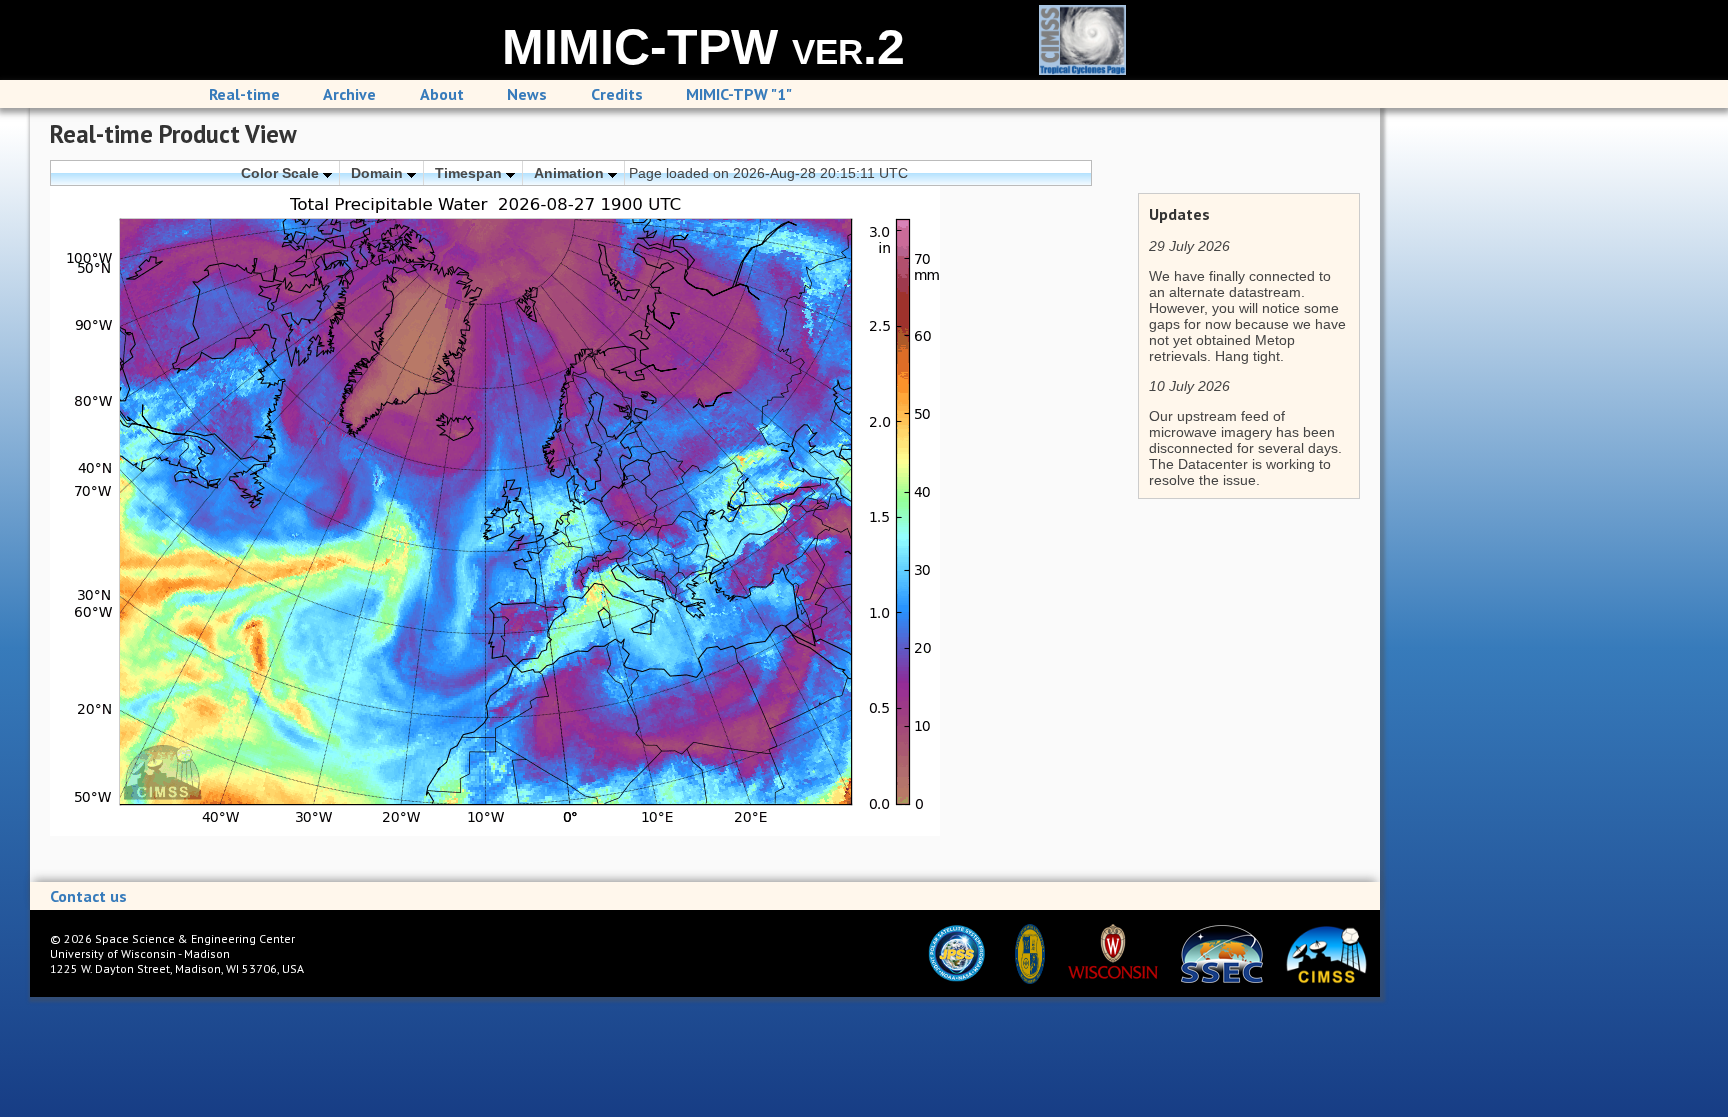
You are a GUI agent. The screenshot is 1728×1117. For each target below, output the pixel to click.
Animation (571, 173)
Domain (379, 173)
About (442, 94)
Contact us (88, 896)
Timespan (470, 173)
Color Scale (282, 173)
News (527, 94)
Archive (349, 94)
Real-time (244, 94)
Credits (617, 94)
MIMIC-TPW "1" (739, 94)
